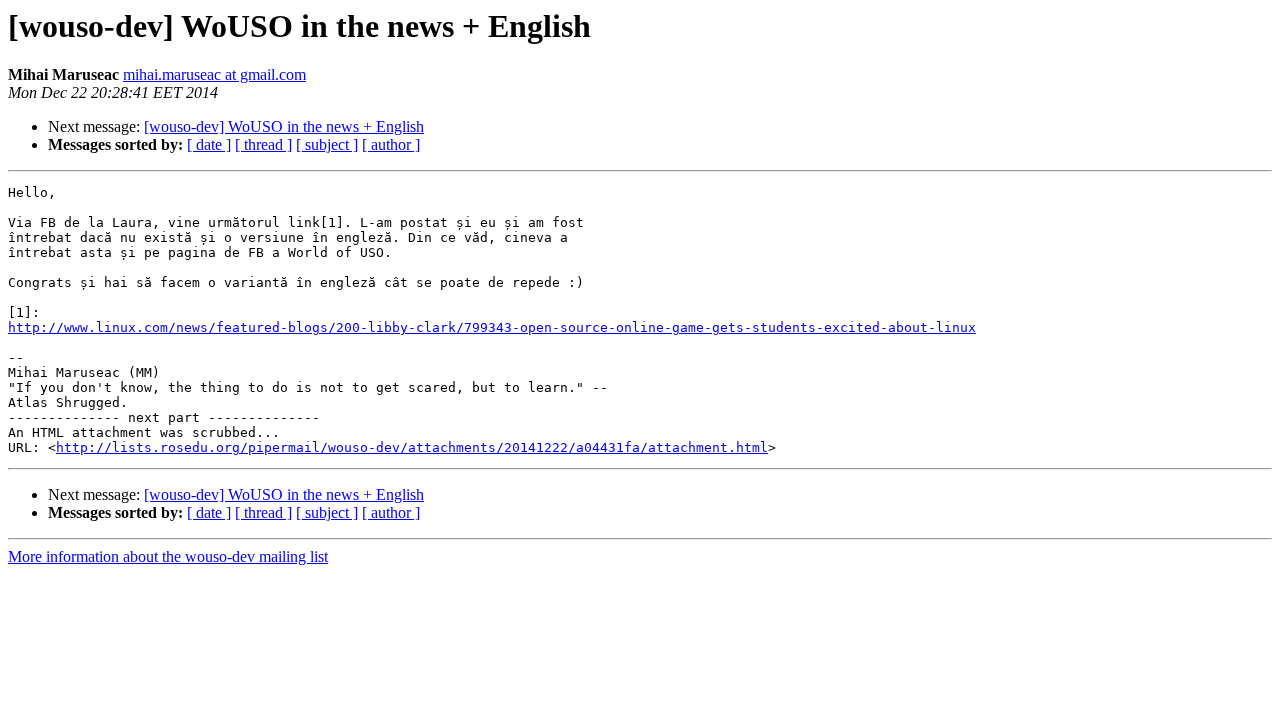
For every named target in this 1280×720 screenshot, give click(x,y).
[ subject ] (327, 144)
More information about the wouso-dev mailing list (168, 556)
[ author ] (391, 144)
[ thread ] (263, 144)
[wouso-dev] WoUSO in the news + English (284, 126)
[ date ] (209, 144)
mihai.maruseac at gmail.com (214, 74)
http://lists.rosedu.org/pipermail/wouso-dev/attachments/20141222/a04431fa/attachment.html (412, 447)
